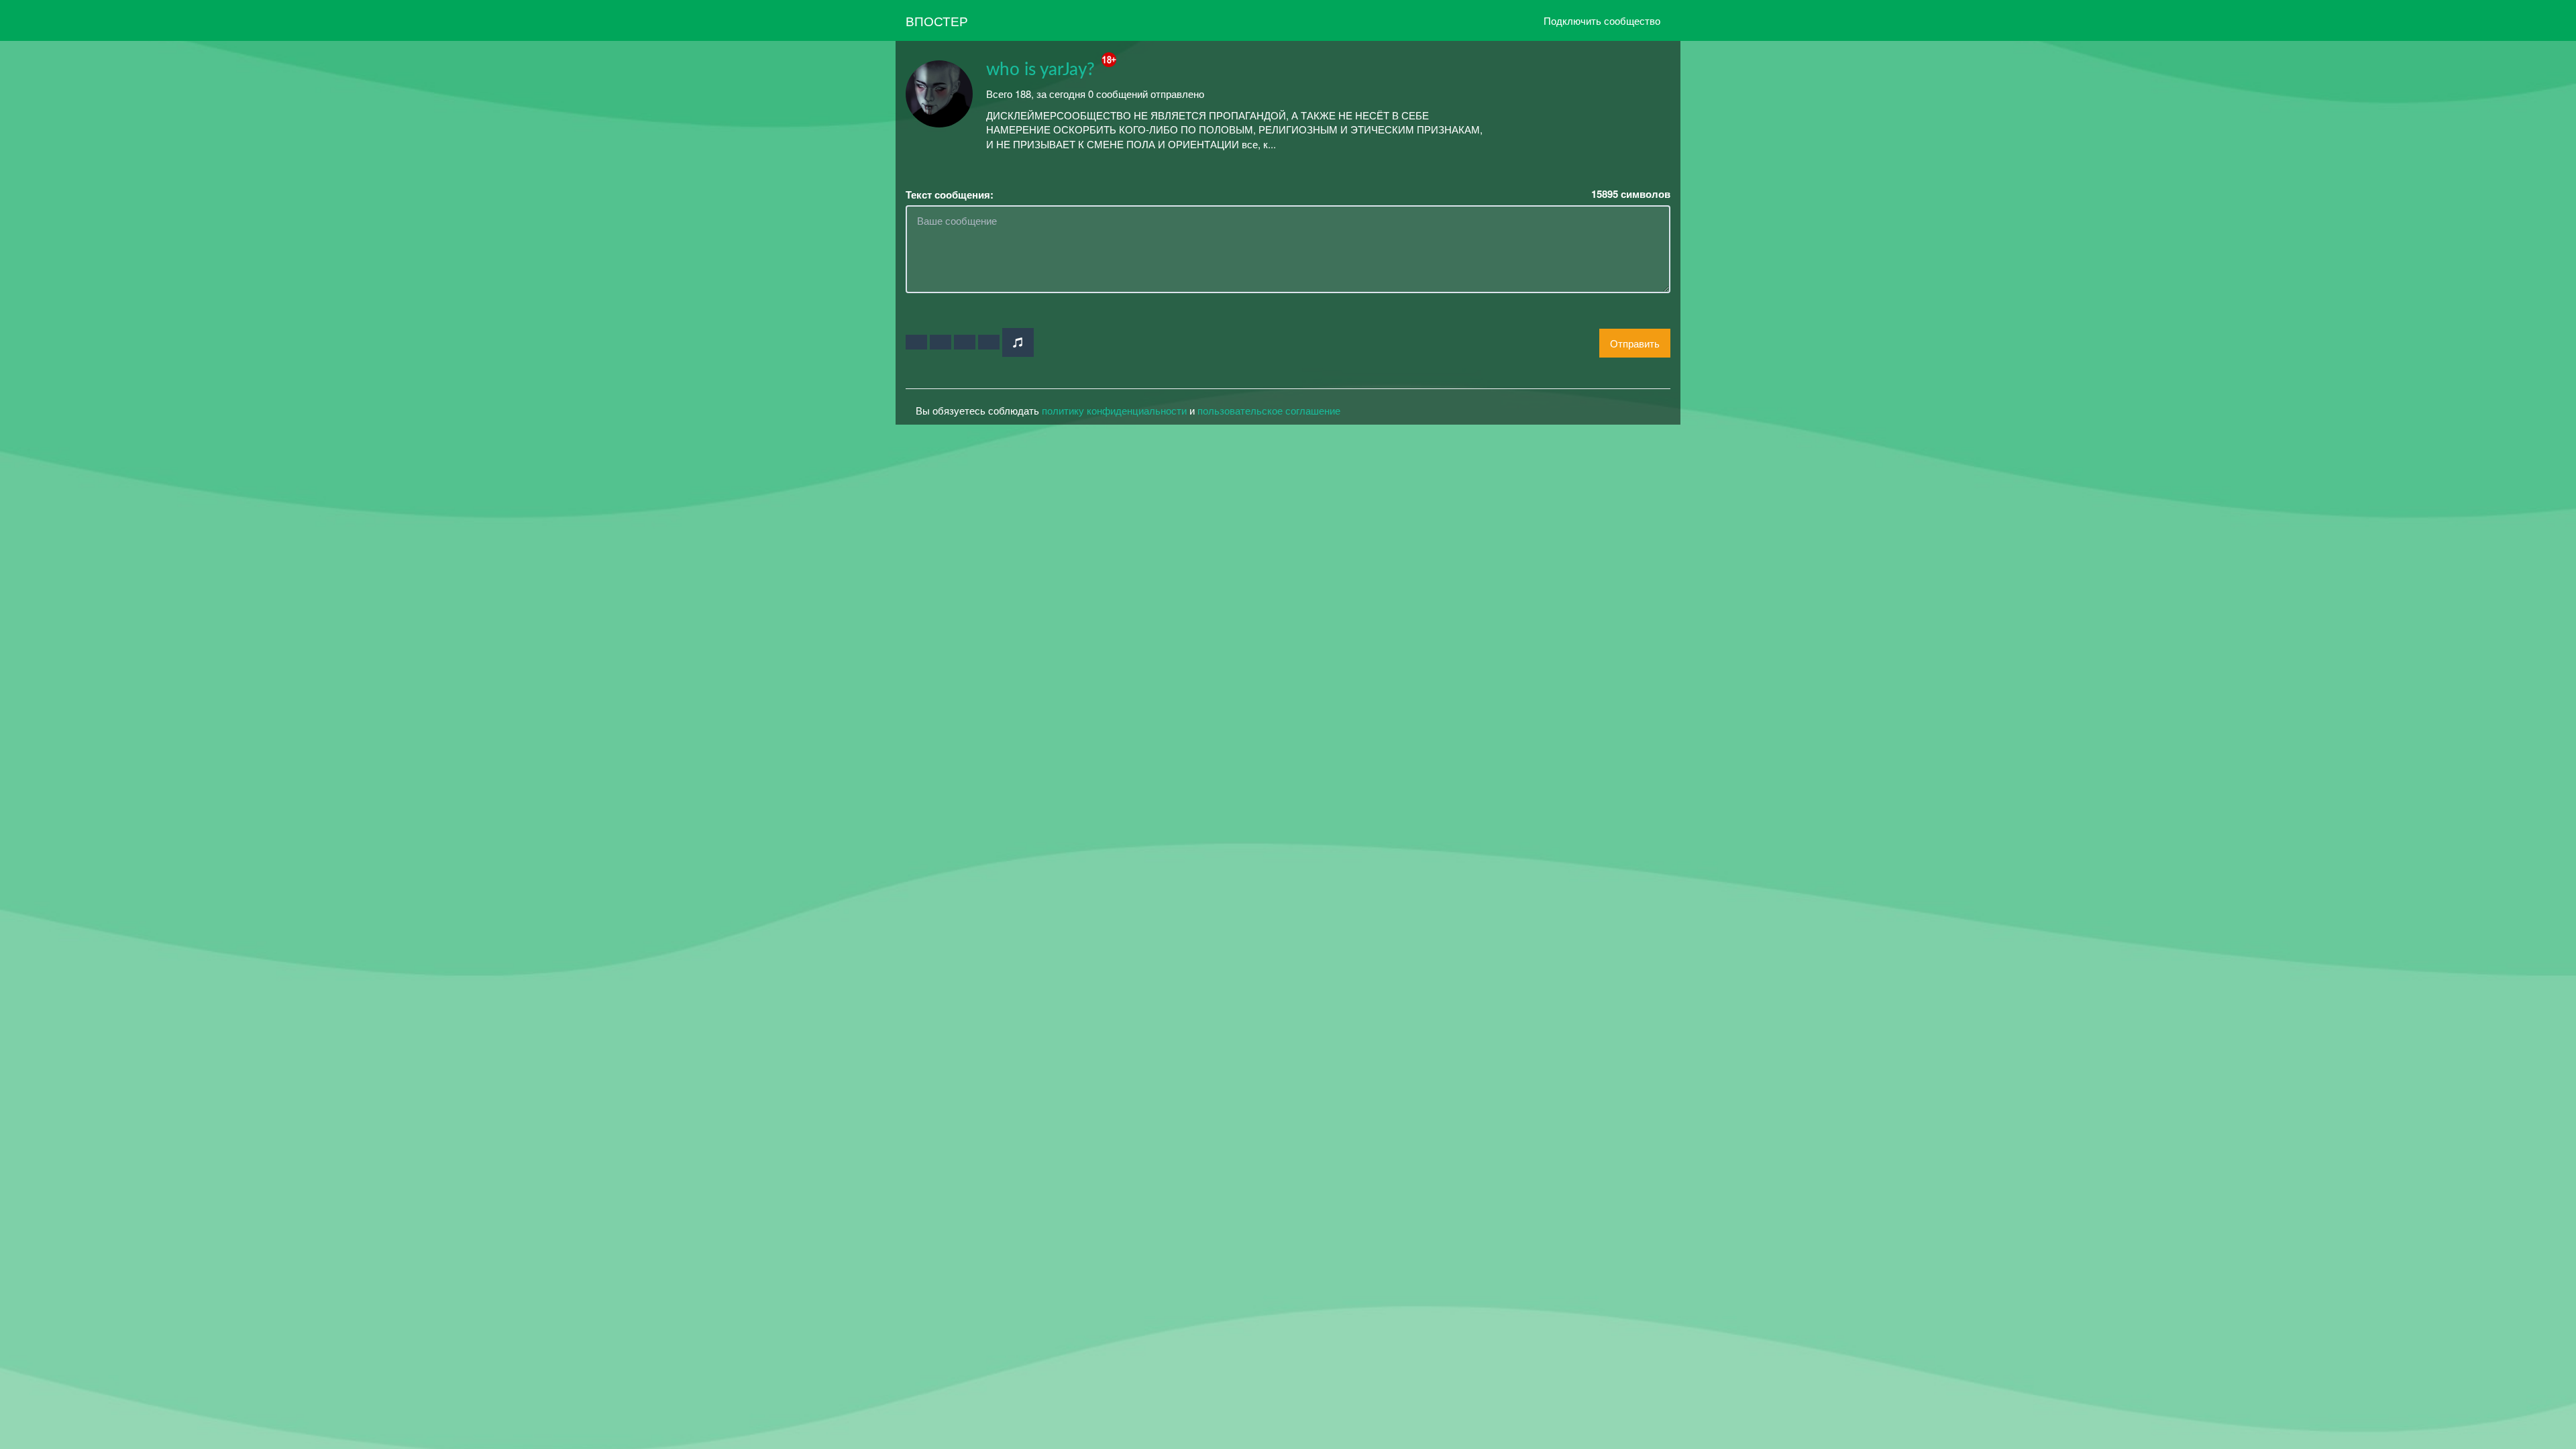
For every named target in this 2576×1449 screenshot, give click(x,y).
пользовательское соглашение (1269, 410)
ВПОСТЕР (937, 20)
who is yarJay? (1040, 70)
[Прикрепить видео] (941, 342)
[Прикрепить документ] (989, 342)
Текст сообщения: (950, 195)
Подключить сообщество (1602, 20)
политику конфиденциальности (1114, 410)
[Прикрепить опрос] (965, 342)
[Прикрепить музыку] (1018, 342)
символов (1631, 194)
